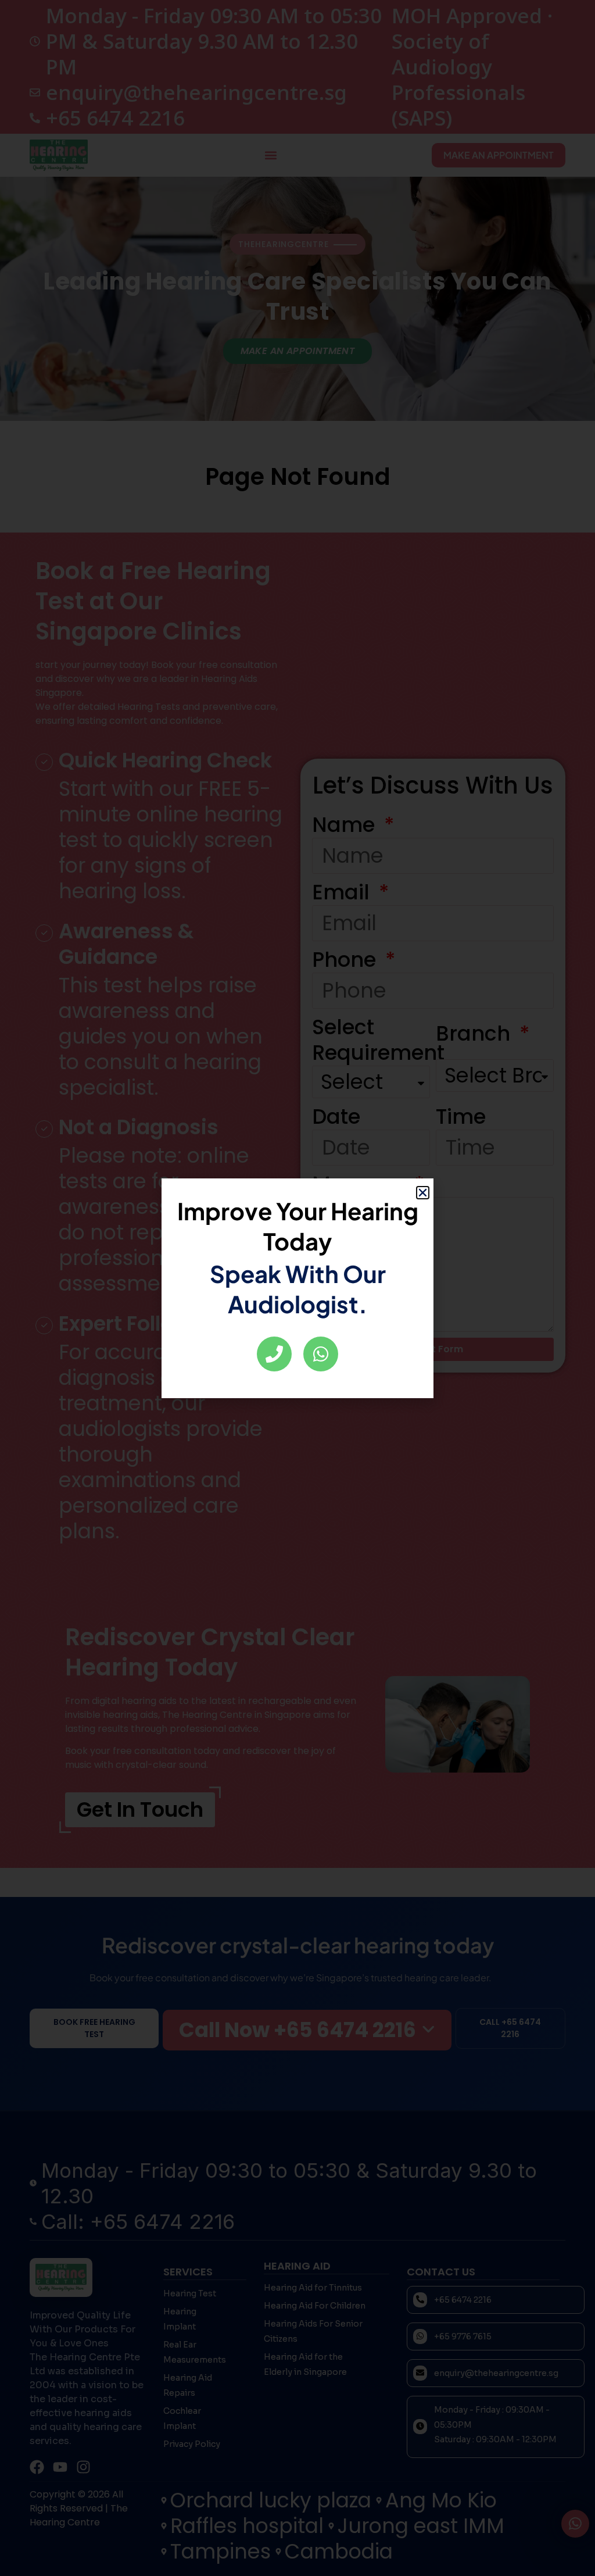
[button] (423, 1193)
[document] (297, 1288)
